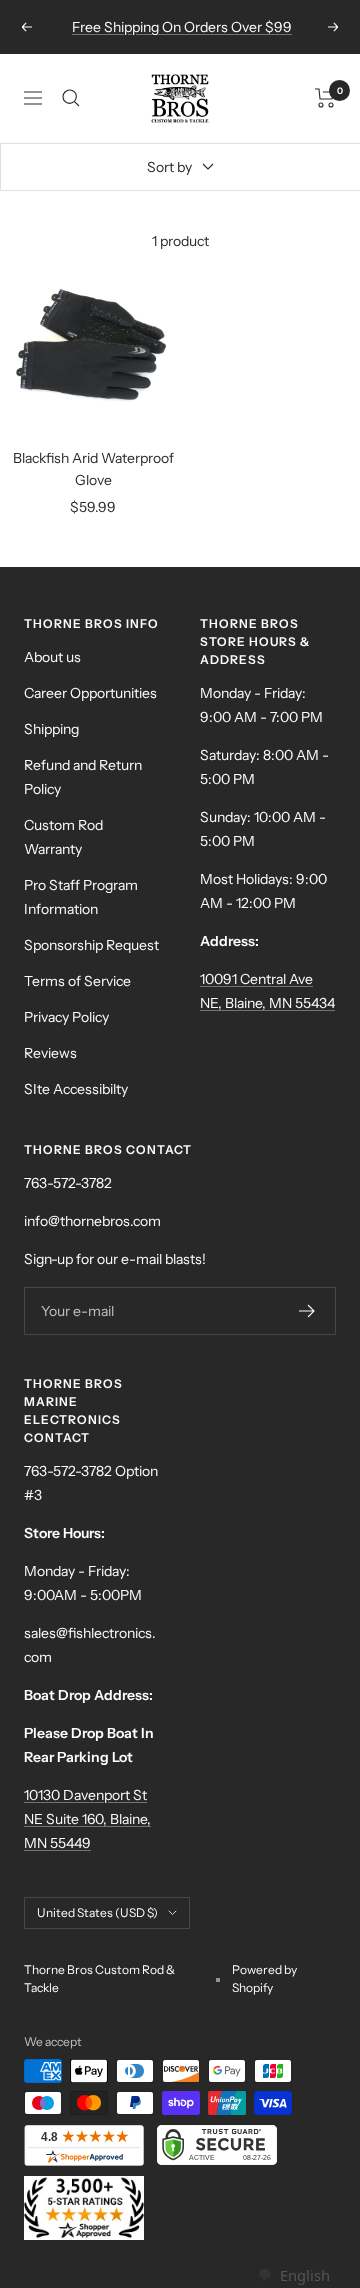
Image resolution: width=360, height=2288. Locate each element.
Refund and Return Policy (83, 777)
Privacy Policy (66, 1017)
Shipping (51, 729)
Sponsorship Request (91, 945)
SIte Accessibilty (76, 1089)
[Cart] (325, 98)
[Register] (307, 1311)
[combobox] (293, 2275)
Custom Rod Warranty (63, 837)
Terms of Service (77, 981)
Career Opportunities (90, 693)
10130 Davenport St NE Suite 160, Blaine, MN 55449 (87, 1819)
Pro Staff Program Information (81, 897)
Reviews (50, 1053)
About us (52, 657)
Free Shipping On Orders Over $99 (182, 27)
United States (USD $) (97, 1912)
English (304, 2275)
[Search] (71, 98)
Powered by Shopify (264, 1978)
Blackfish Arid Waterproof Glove (93, 469)
